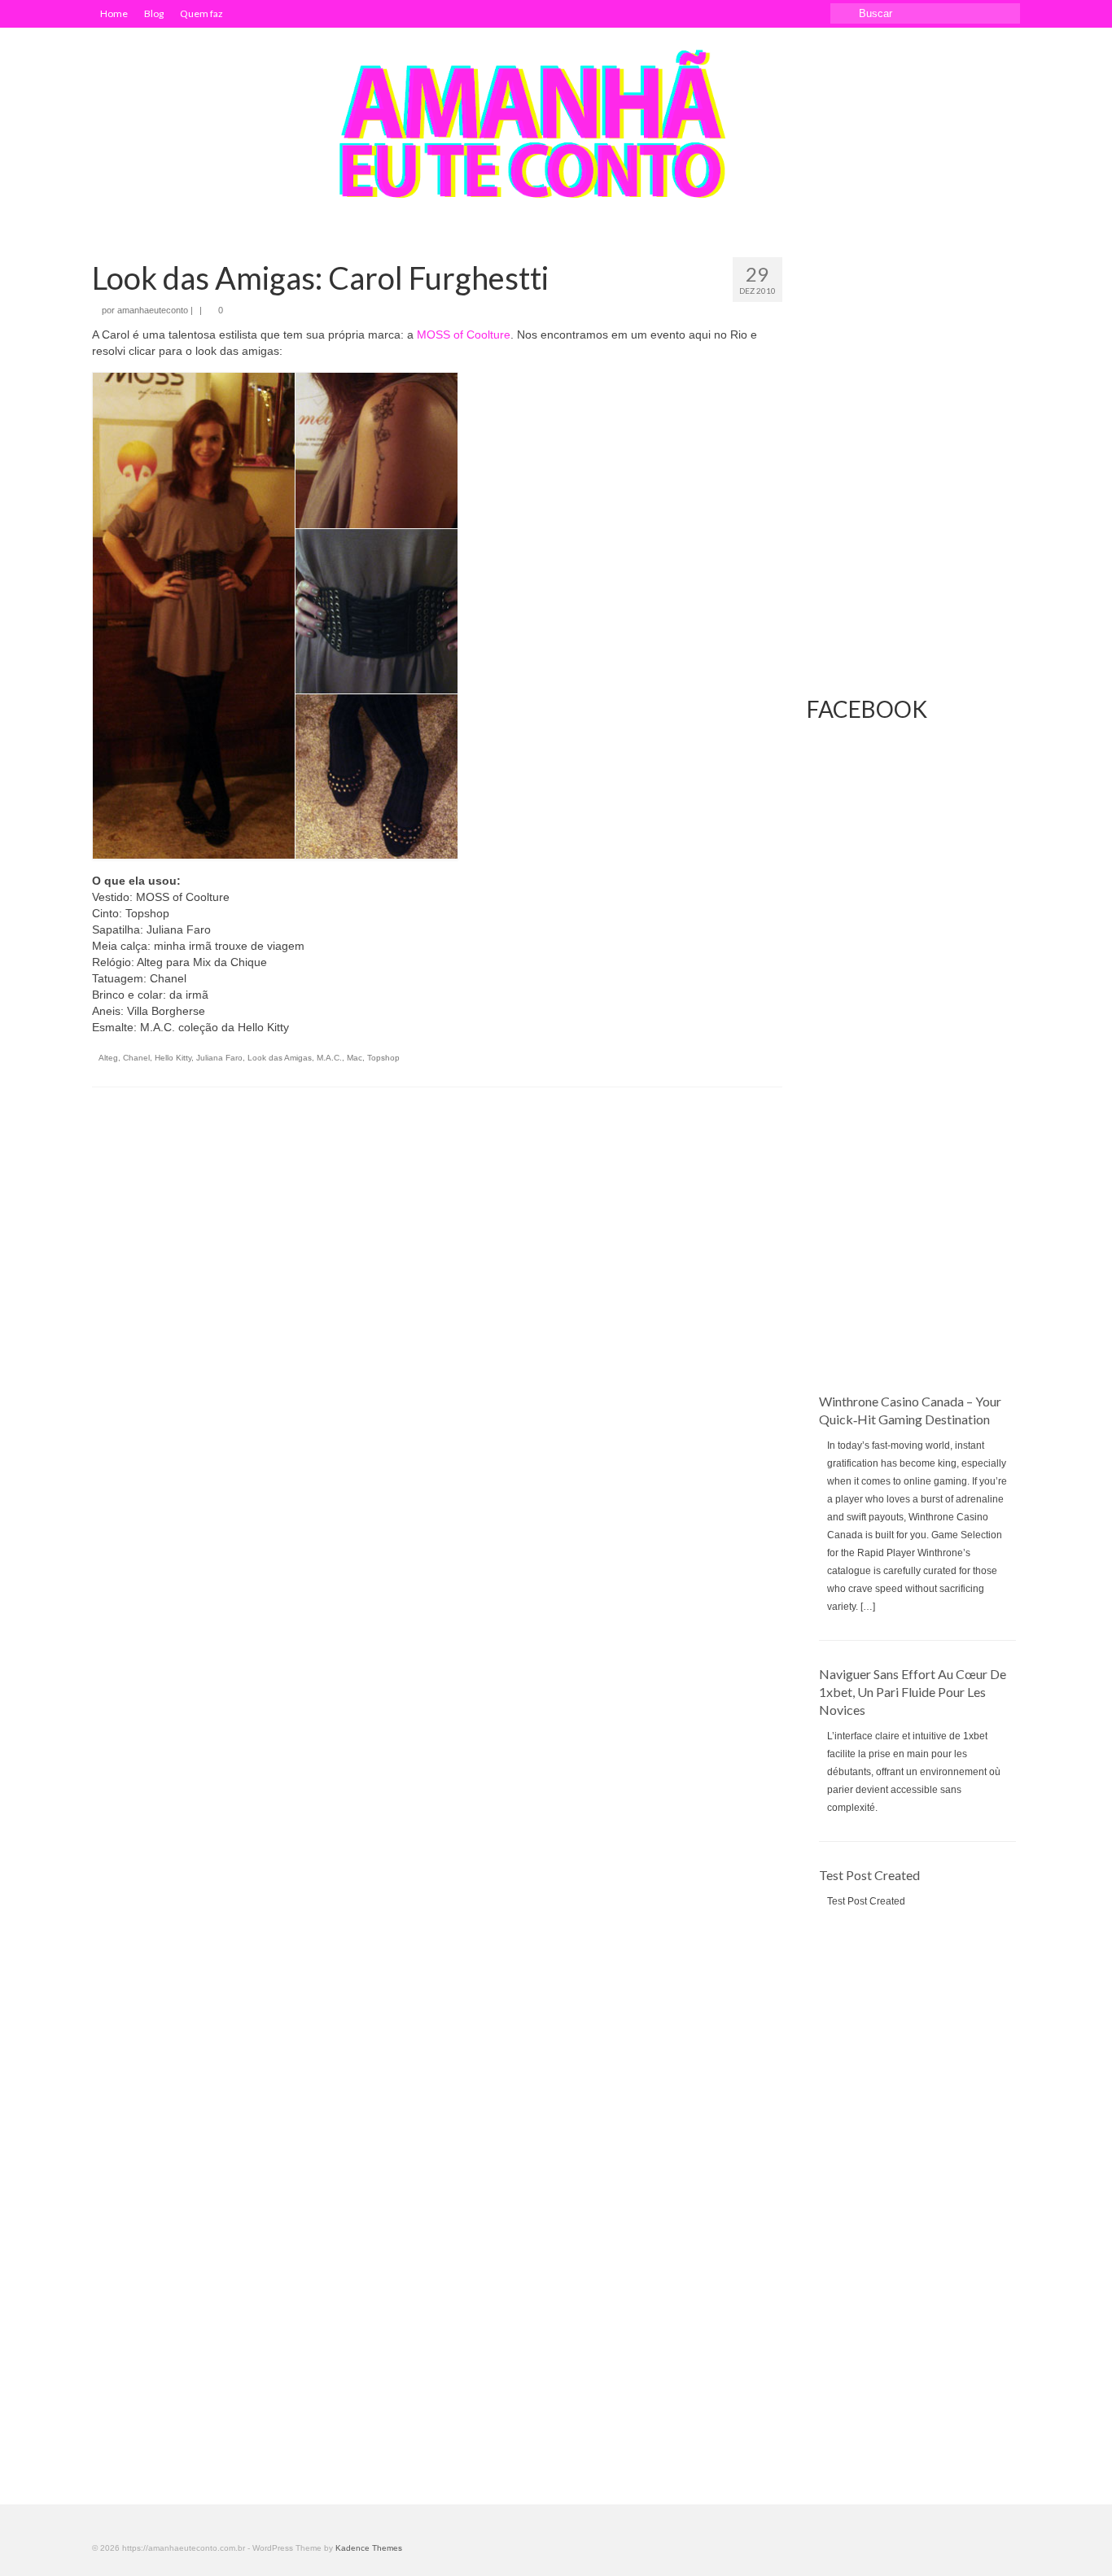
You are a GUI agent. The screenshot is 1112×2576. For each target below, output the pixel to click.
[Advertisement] (914, 1128)
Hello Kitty (173, 1058)
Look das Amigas (280, 1058)
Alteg (108, 1058)
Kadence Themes (369, 2548)
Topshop (383, 1058)
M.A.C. (329, 1058)
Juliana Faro (219, 1058)
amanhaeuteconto (153, 310)
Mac (355, 1058)
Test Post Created (869, 1875)
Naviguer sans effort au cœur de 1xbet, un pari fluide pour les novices (913, 1692)
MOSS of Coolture (464, 335)
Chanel (136, 1058)
